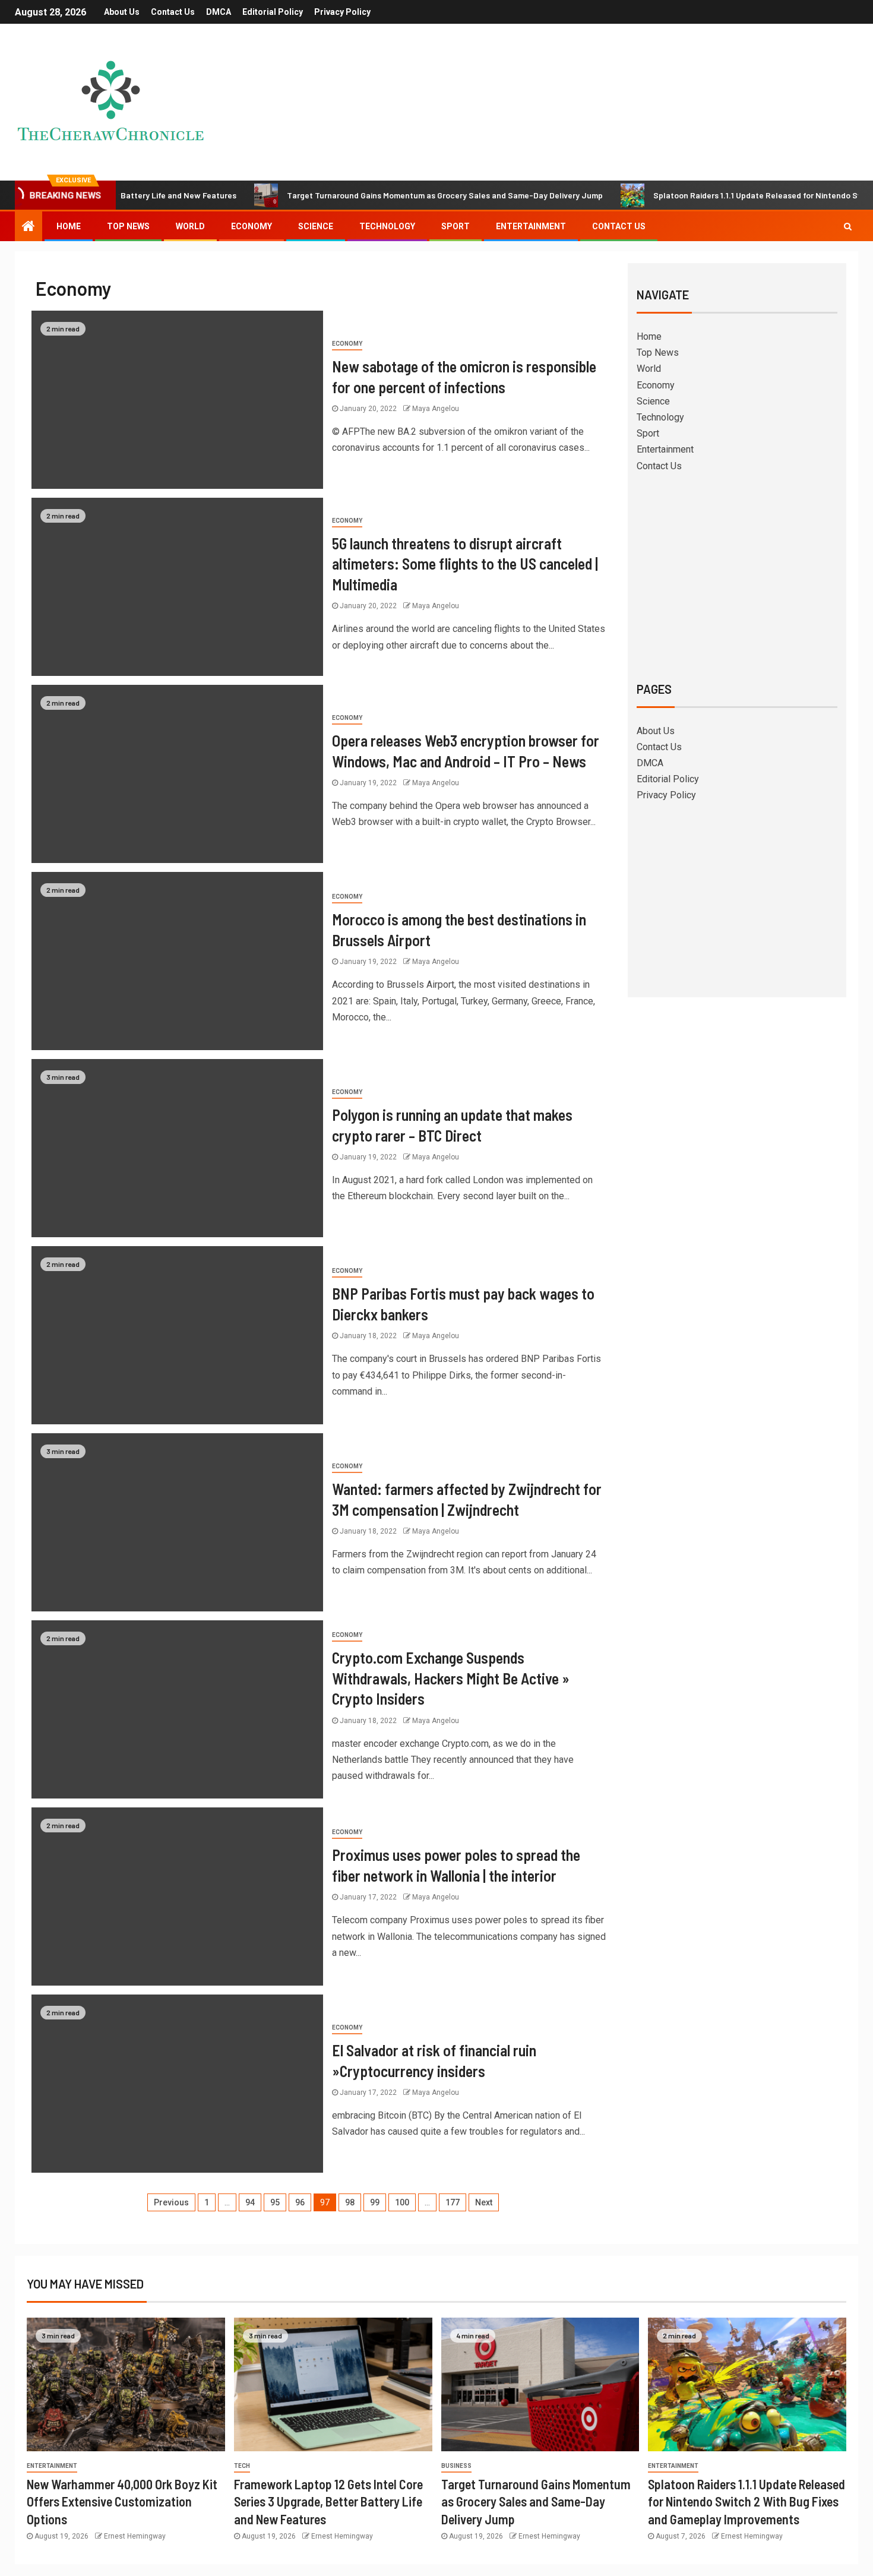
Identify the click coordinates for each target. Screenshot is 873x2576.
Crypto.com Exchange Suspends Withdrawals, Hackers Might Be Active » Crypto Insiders (451, 1678)
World (190, 226)
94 (250, 2202)
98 (350, 2202)
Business (456, 2466)
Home (69, 226)
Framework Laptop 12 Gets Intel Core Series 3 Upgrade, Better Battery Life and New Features (328, 2501)
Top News (128, 226)
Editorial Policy (273, 12)
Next (484, 2202)
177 (453, 2202)
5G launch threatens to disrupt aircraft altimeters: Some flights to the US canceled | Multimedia (465, 564)
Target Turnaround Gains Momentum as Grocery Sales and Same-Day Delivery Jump (381, 195)
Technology (387, 226)
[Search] (848, 226)
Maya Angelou (436, 409)
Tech (242, 2466)
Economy (252, 226)
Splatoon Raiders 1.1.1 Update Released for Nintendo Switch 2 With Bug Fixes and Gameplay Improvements (747, 2501)
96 (300, 2202)
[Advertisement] (737, 575)
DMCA (219, 12)
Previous (171, 2202)
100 (402, 2202)
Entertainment (531, 226)
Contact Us (173, 12)
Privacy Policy (342, 12)
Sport (456, 226)
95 (275, 2202)
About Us (122, 12)
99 (375, 2202)
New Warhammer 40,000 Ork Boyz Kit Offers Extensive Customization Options (122, 2501)
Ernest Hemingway (135, 2536)
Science (316, 226)
